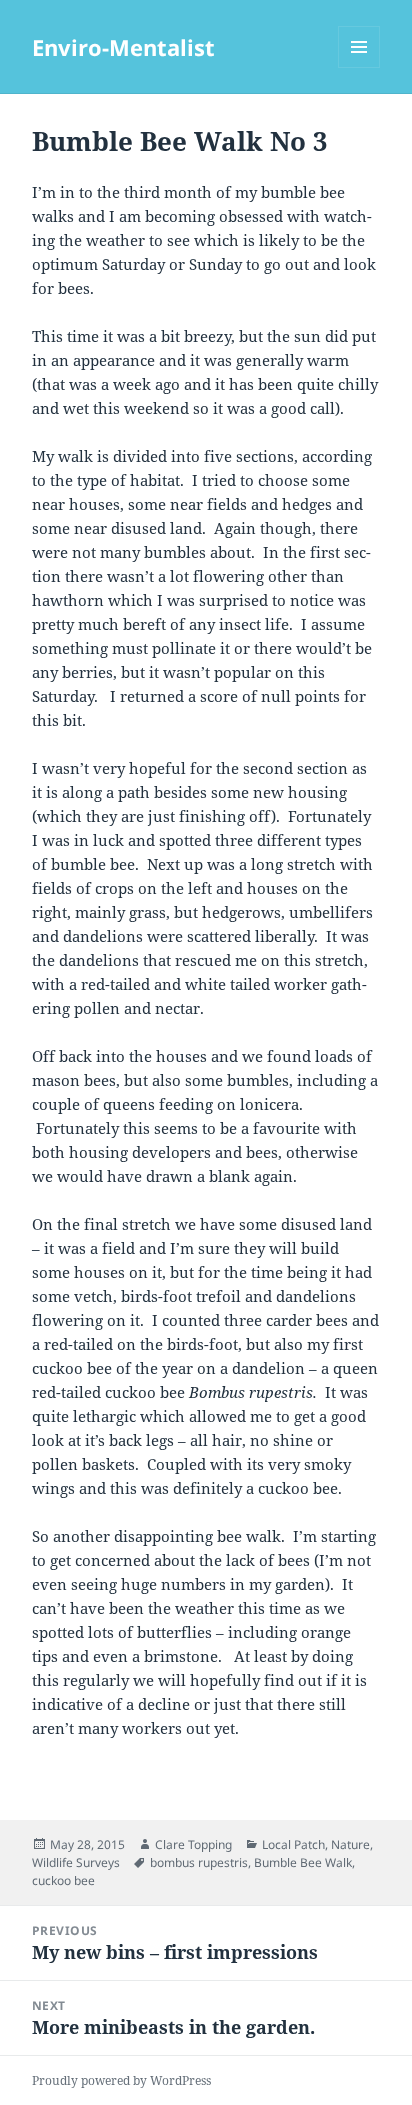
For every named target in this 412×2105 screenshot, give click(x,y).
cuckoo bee (63, 1880)
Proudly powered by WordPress (121, 2080)
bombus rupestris (199, 1862)
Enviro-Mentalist (123, 47)
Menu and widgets (359, 67)
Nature (350, 1844)
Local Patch (293, 1844)
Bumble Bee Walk (303, 1862)
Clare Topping (193, 1844)
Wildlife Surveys (76, 1862)
